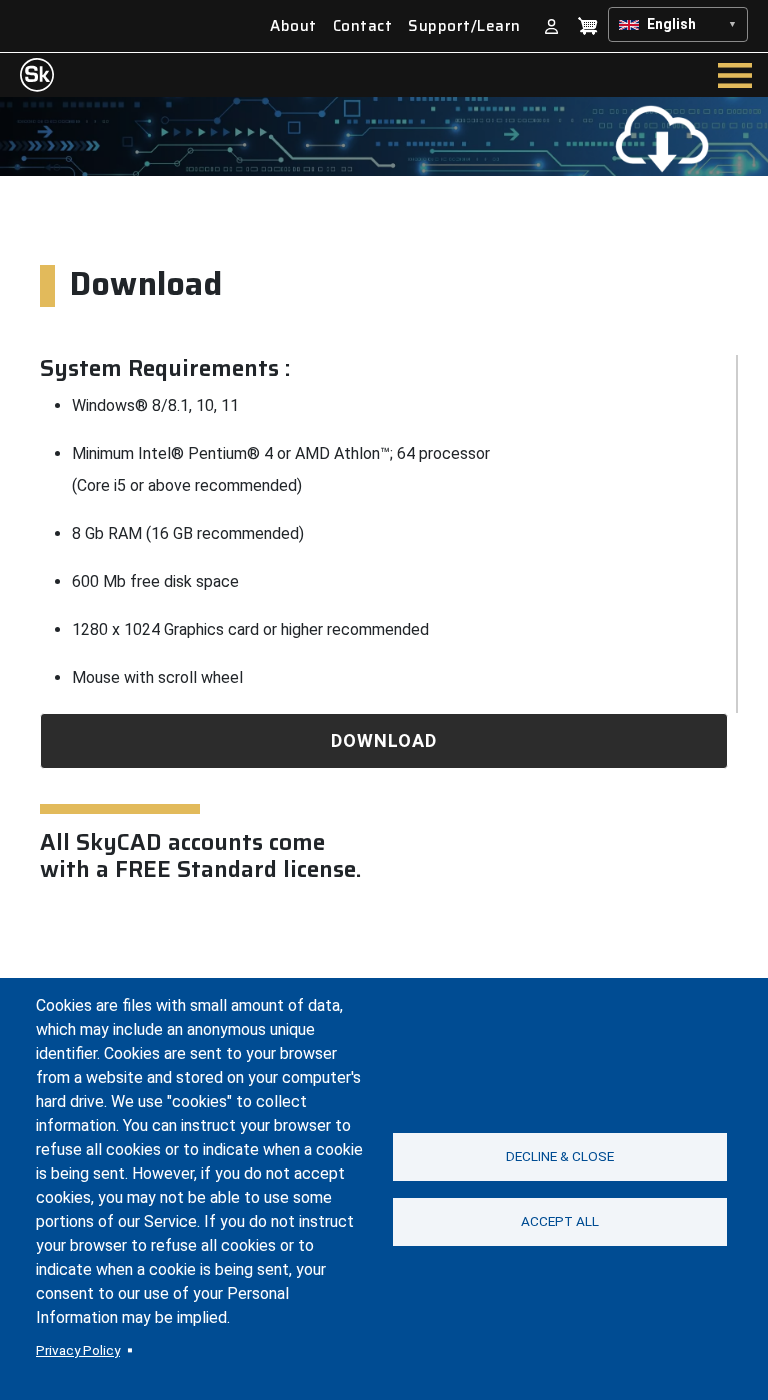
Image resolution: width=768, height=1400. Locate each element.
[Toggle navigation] (735, 75)
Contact (363, 26)
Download (384, 740)
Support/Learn (464, 26)
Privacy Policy (78, 1350)
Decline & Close (560, 1156)
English (671, 24)
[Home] (37, 75)
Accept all (560, 1221)
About (293, 26)
